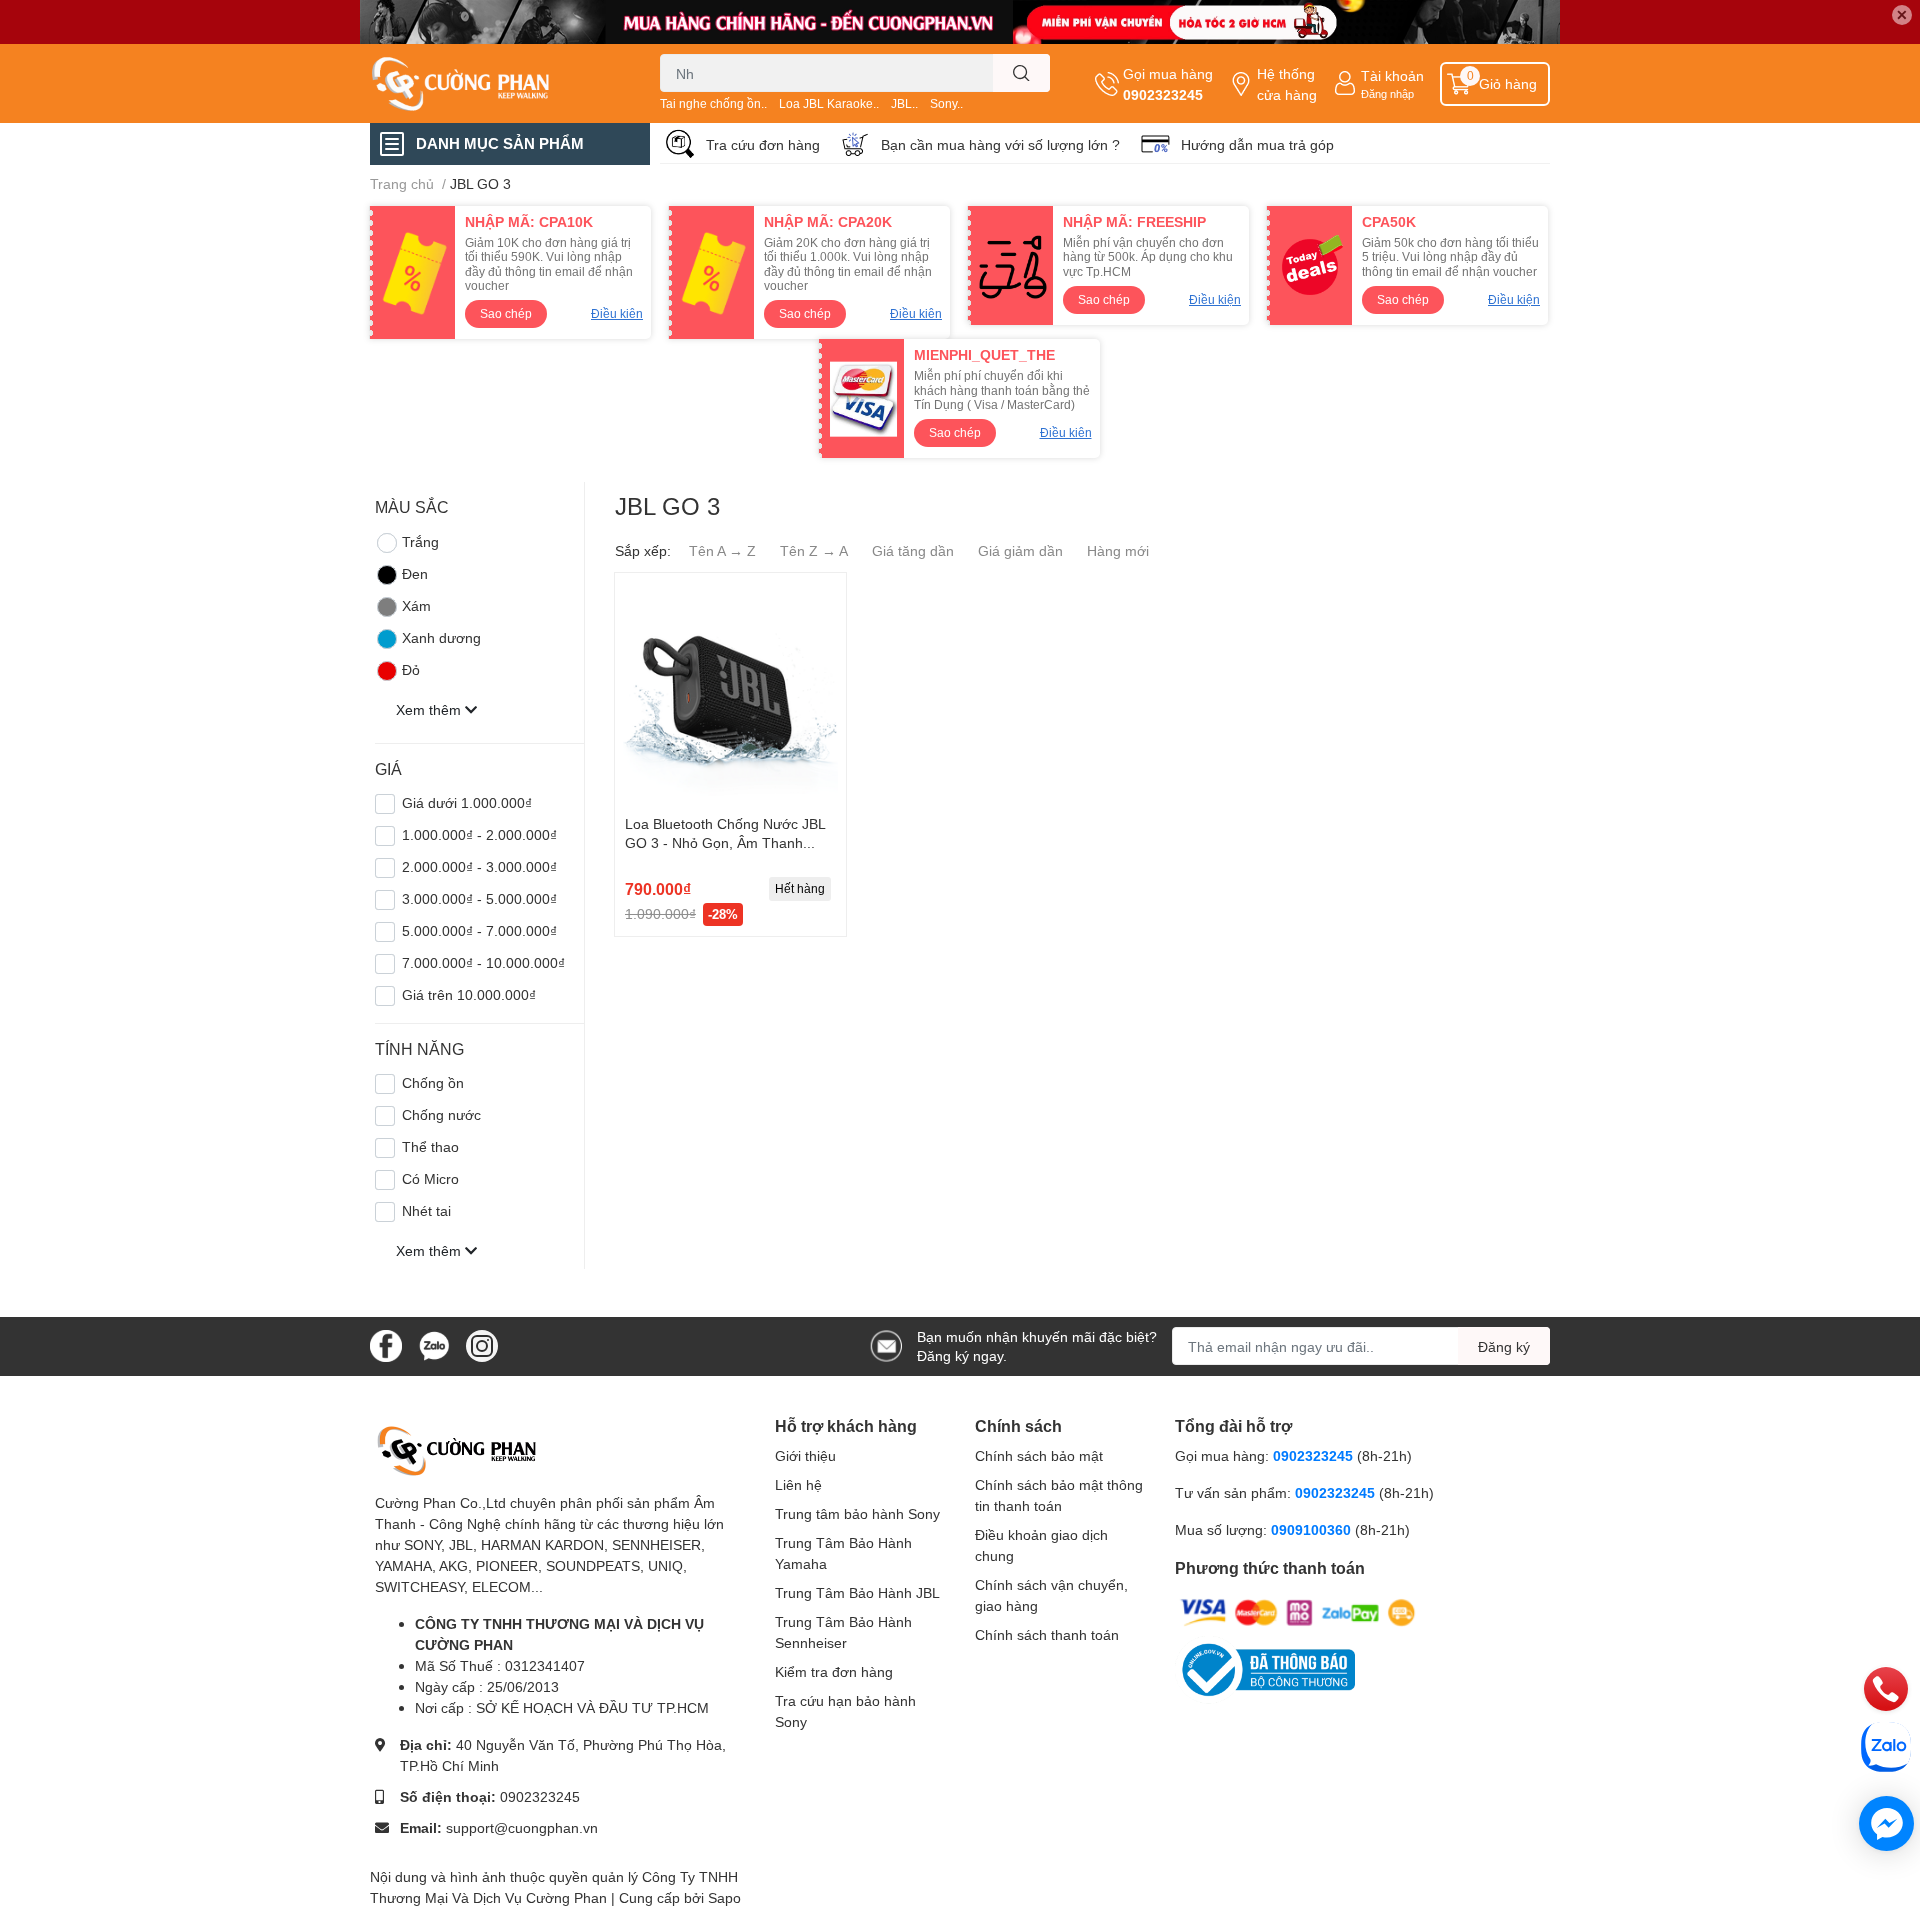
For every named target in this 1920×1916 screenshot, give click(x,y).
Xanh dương (441, 637)
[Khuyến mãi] (960, 22)
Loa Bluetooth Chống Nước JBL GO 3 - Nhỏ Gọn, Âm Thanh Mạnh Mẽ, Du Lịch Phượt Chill (725, 843)
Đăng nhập (1387, 93)
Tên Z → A (814, 550)
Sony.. (946, 103)
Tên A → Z (722, 550)
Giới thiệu (805, 1455)
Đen (415, 573)
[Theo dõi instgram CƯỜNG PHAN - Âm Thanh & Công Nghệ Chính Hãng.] (482, 1344)
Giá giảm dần (1020, 550)
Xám (416, 605)
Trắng (420, 541)
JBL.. (904, 103)
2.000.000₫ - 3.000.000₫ (479, 866)
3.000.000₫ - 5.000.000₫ (479, 898)
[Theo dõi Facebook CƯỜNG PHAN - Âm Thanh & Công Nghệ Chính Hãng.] (386, 1344)
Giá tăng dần (913, 550)
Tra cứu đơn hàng (763, 144)
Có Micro (430, 1178)
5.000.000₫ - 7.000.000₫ (479, 930)
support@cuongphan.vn (522, 1827)
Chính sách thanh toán (1047, 1634)
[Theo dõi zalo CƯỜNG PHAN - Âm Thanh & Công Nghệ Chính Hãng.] (434, 1344)
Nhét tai (426, 1210)
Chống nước (441, 1114)
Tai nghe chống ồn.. (713, 103)
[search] (1021, 73)
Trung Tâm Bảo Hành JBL (857, 1592)
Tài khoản (1392, 75)
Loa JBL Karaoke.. (829, 103)
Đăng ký (1504, 1346)
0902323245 (1163, 94)
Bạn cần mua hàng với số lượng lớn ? (1000, 144)
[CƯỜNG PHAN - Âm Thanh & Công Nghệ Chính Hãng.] (494, 84)
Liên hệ (798, 1484)
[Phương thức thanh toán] (1298, 1611)
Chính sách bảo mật (1039, 1455)
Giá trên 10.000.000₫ (469, 994)
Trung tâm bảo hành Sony (857, 1513)
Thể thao (430, 1146)
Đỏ (411, 669)
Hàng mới (1118, 550)
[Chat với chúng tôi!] (1886, 1823)
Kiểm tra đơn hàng (834, 1671)
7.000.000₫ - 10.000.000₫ (483, 962)
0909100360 (1313, 1529)
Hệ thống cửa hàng (1287, 84)
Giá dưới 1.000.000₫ (467, 802)
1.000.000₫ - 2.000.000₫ (479, 834)
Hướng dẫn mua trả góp (1257, 144)
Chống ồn (433, 1082)
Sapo (724, 1897)
